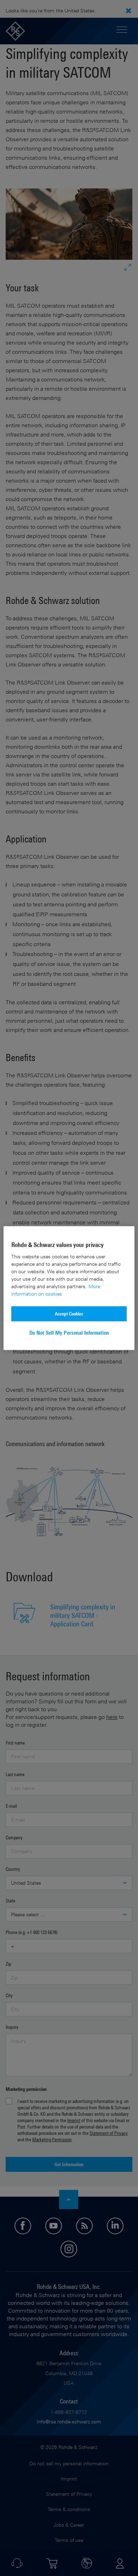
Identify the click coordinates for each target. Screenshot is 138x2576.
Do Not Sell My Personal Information (69, 1333)
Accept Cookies (69, 1314)
